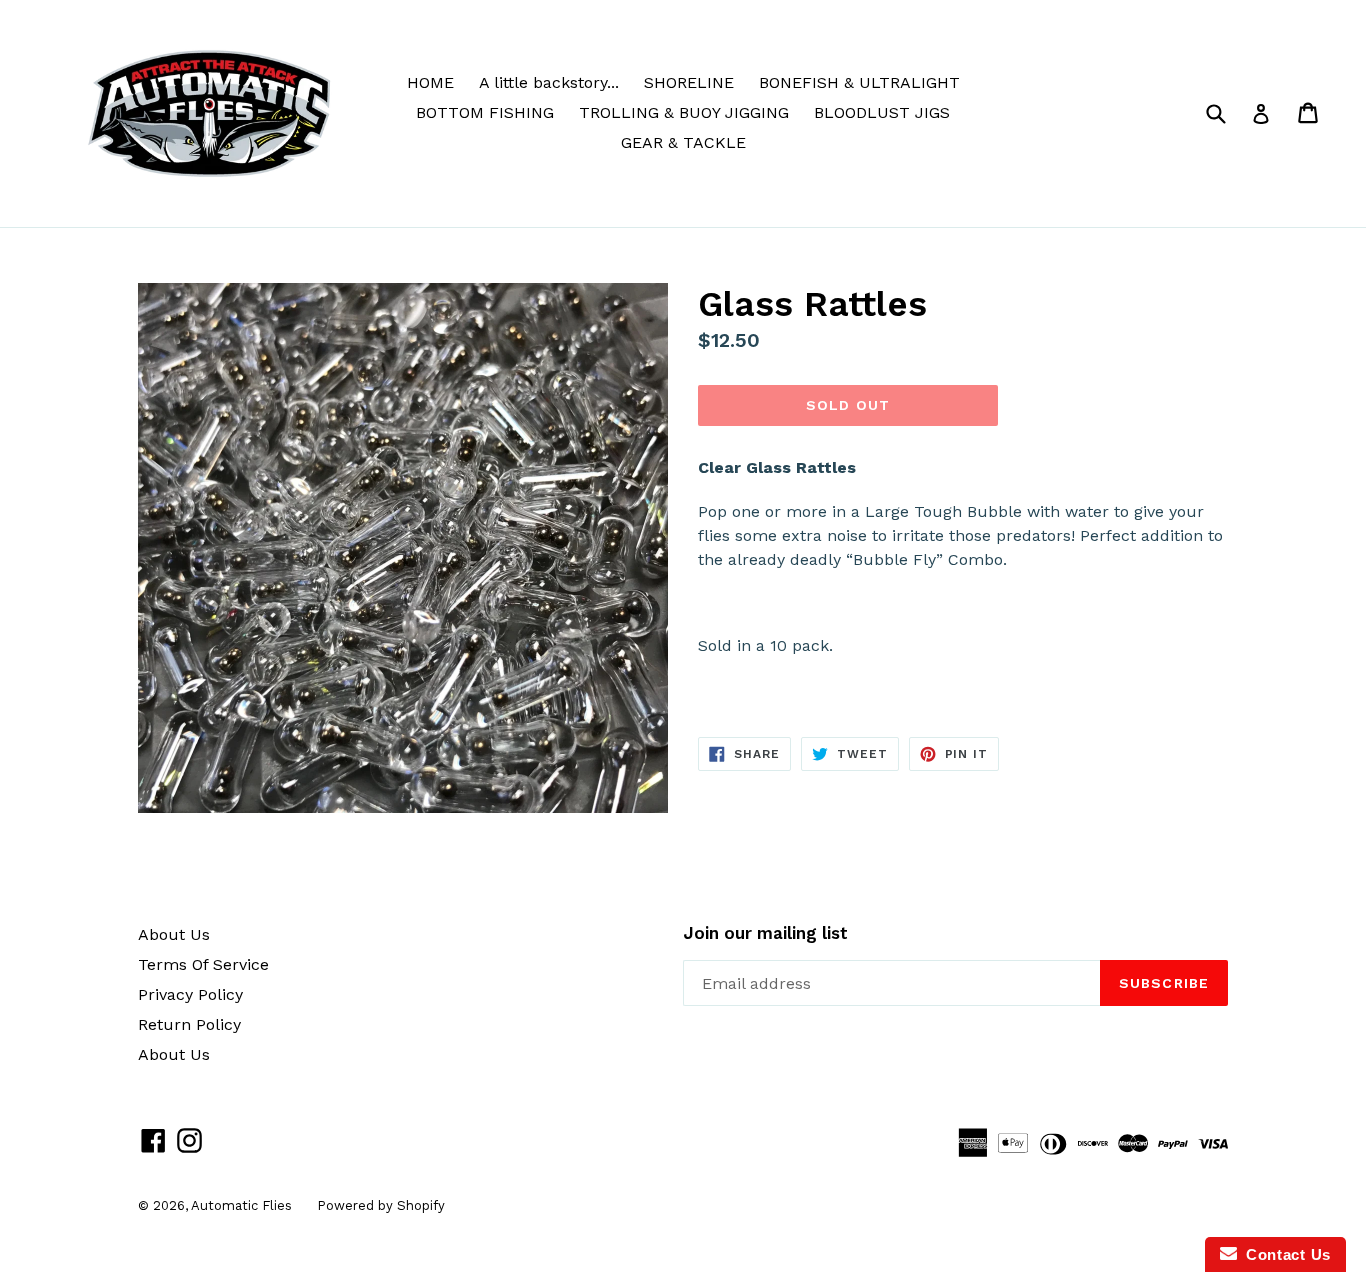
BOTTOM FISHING (485, 112)
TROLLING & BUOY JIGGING (684, 112)
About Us (174, 934)
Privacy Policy (190, 994)
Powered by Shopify (381, 1205)
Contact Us (1284, 1254)
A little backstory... (549, 82)
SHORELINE (689, 82)
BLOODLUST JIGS (882, 112)
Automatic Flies (241, 1205)
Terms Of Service (203, 964)
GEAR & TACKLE (683, 142)
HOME (430, 82)
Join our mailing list (765, 933)
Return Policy (189, 1024)
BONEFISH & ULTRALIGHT (859, 82)
